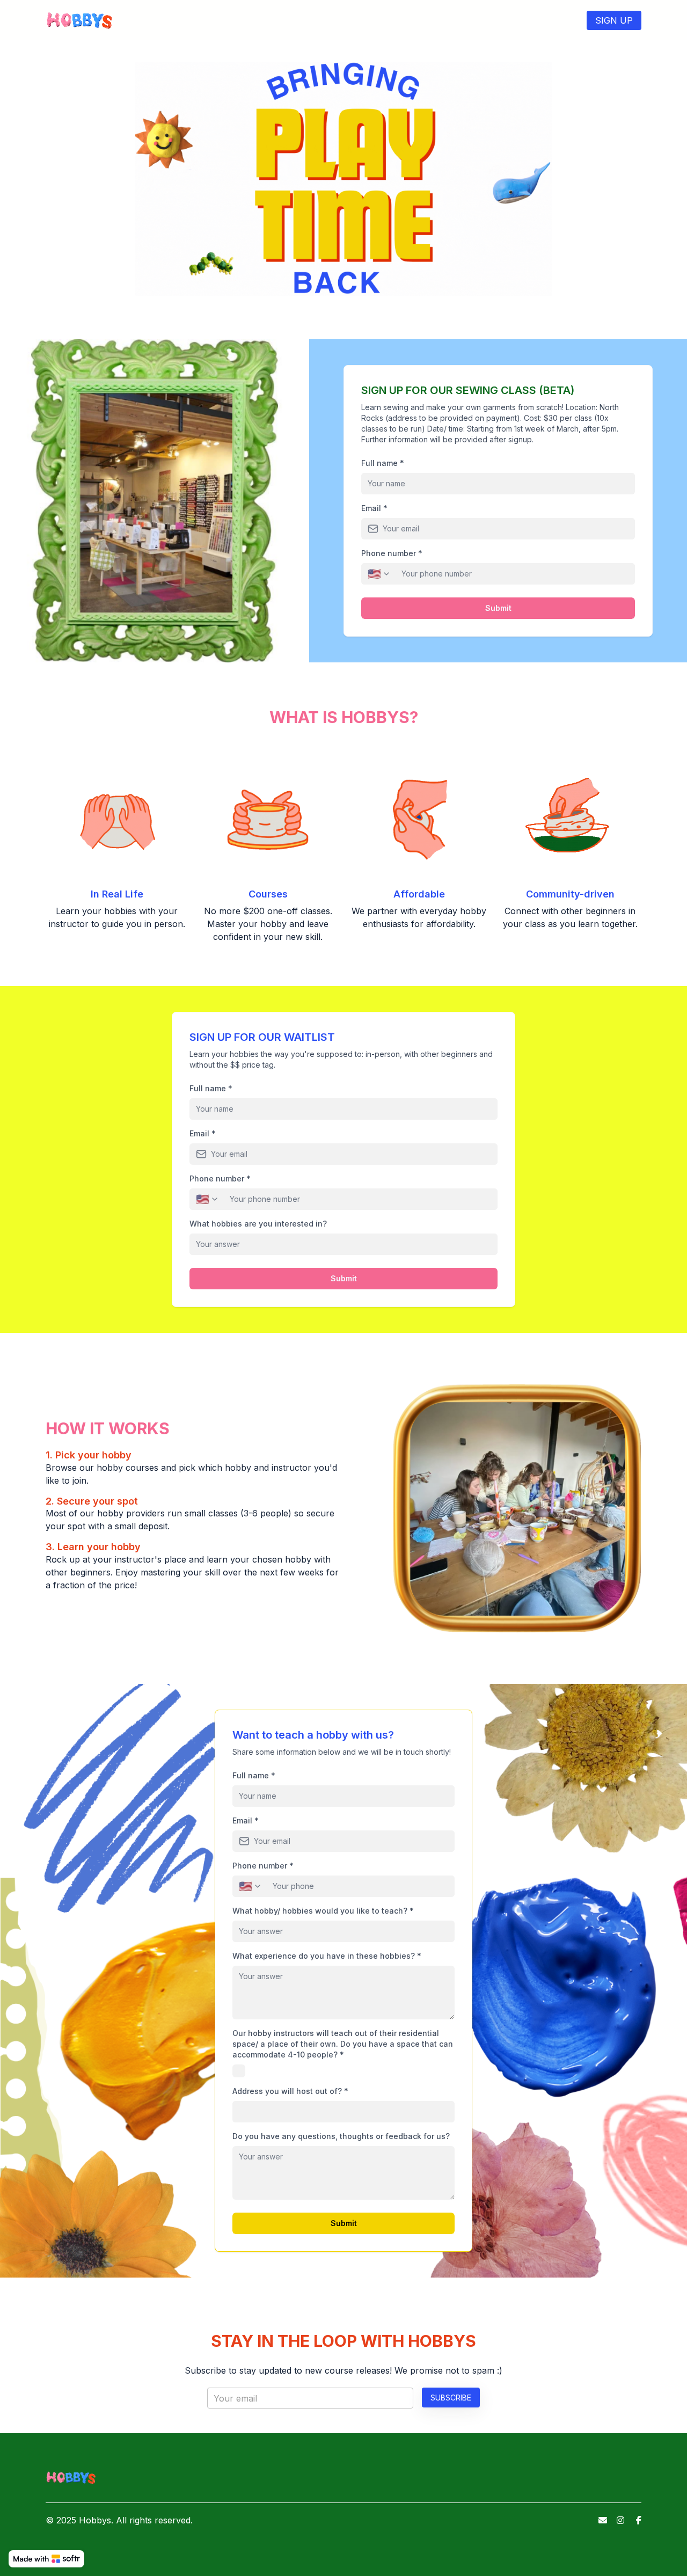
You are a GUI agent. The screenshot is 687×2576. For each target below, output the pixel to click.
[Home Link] (80, 20)
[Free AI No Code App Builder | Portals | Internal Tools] (46, 2559)
